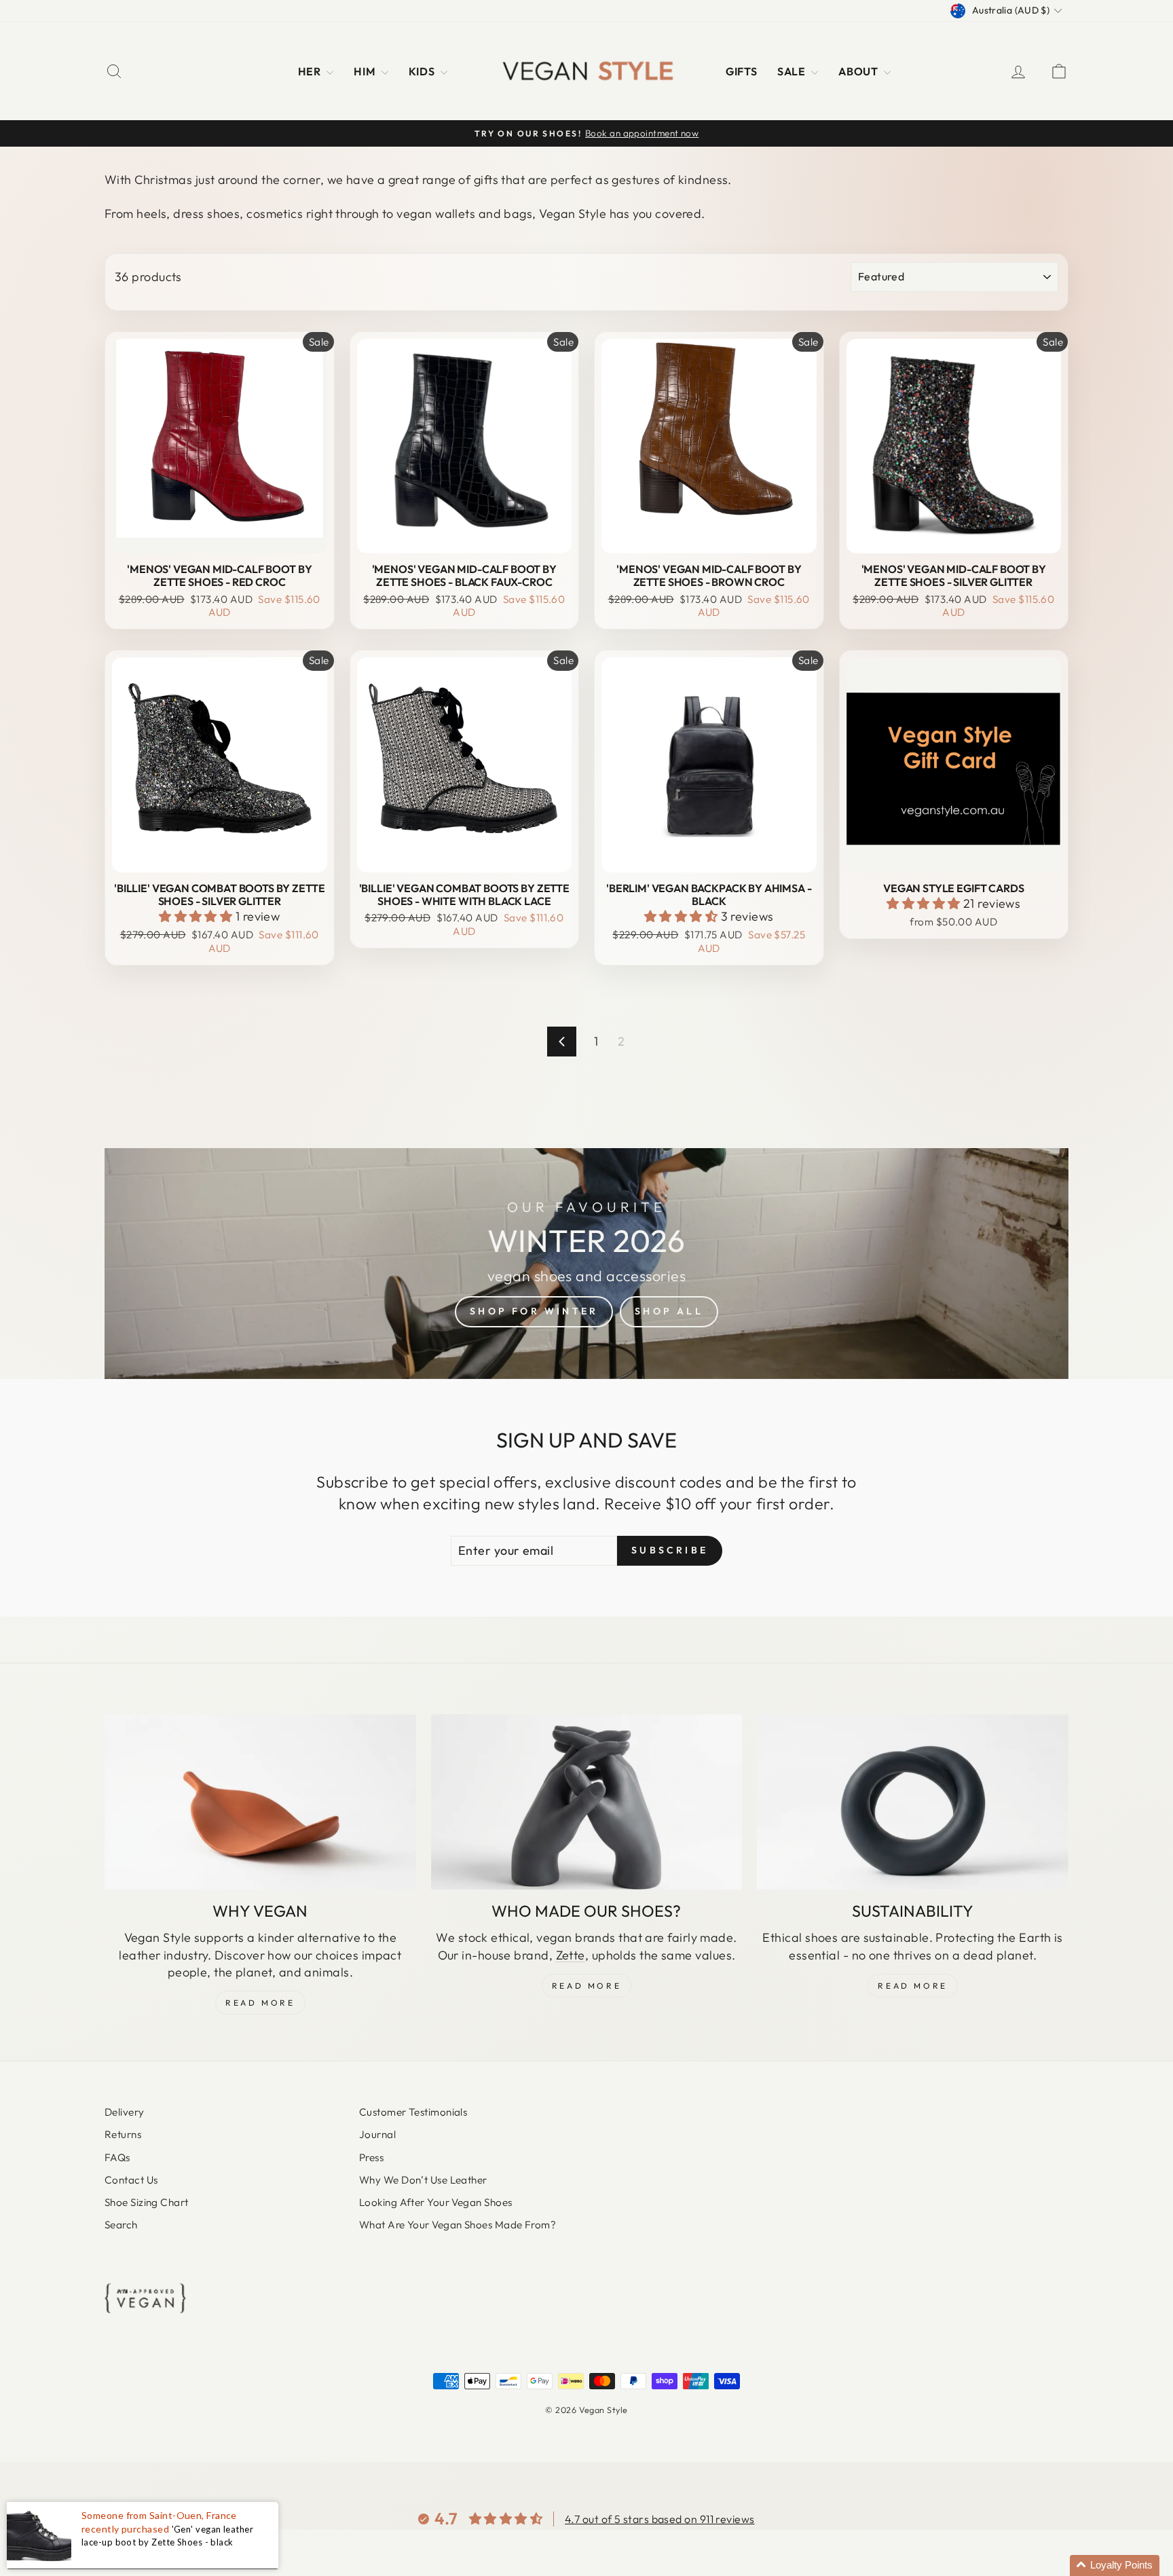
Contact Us (131, 2180)
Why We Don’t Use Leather (423, 2180)
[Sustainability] (913, 1802)
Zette (571, 1955)
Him (366, 71)
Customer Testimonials (413, 2112)
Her (311, 71)
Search (121, 2225)
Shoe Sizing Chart (147, 2202)
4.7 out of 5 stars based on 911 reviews (660, 2519)
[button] (197, 916)
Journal (377, 2134)
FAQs (117, 2157)
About (859, 71)
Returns (123, 2134)
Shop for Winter (534, 1311)
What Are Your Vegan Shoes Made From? (458, 2225)
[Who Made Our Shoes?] (587, 1802)
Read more (912, 1986)
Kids (423, 71)
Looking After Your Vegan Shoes (436, 2202)
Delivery (125, 2112)
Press (371, 2157)
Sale (793, 71)
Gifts (741, 71)
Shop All (669, 1311)
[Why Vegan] (260, 1802)
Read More (260, 2003)
